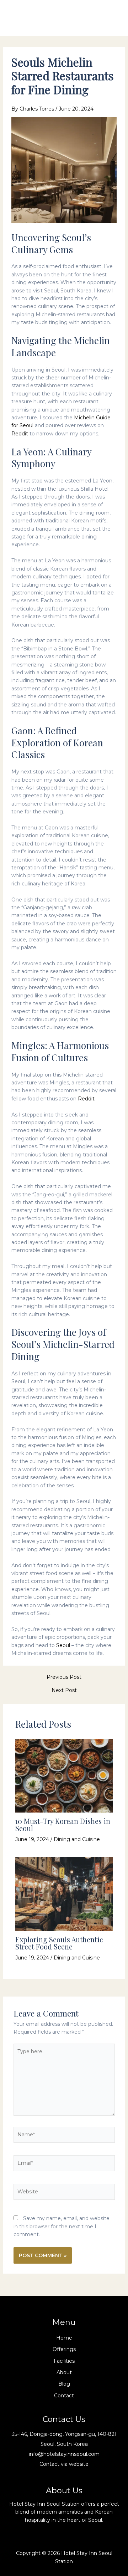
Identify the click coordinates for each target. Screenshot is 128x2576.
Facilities (64, 2361)
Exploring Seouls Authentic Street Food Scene (59, 1943)
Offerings (64, 2349)
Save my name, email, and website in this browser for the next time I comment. (62, 2226)
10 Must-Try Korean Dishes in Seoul (63, 1824)
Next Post (64, 1690)
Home (64, 2338)
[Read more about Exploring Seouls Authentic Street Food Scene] (64, 1893)
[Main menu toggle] (112, 18)
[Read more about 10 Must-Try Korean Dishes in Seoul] (64, 1775)
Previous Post (64, 1677)
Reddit (20, 434)
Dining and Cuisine (77, 1839)
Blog (64, 2384)
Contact (64, 2396)
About (64, 2372)
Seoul (63, 1645)
